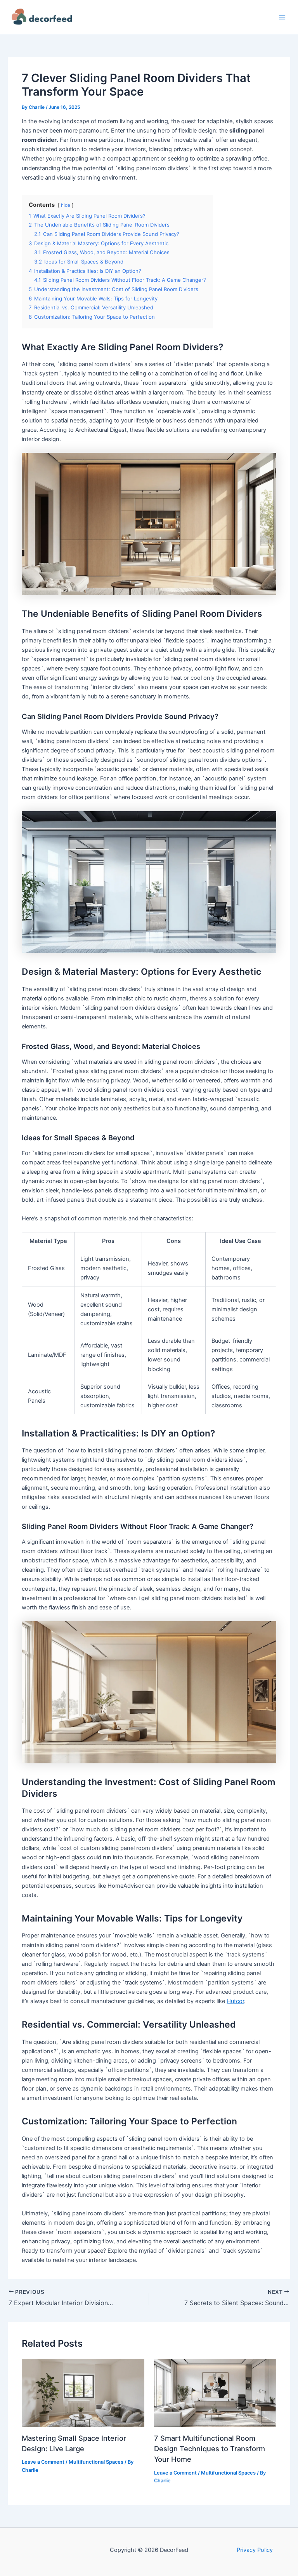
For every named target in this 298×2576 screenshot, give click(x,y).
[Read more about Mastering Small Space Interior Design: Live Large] (83, 2393)
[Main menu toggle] (282, 17)
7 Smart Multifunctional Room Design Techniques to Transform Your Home (210, 2449)
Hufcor (235, 2001)
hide (66, 205)
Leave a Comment (43, 2462)
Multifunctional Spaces (96, 2462)
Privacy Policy (255, 2550)
